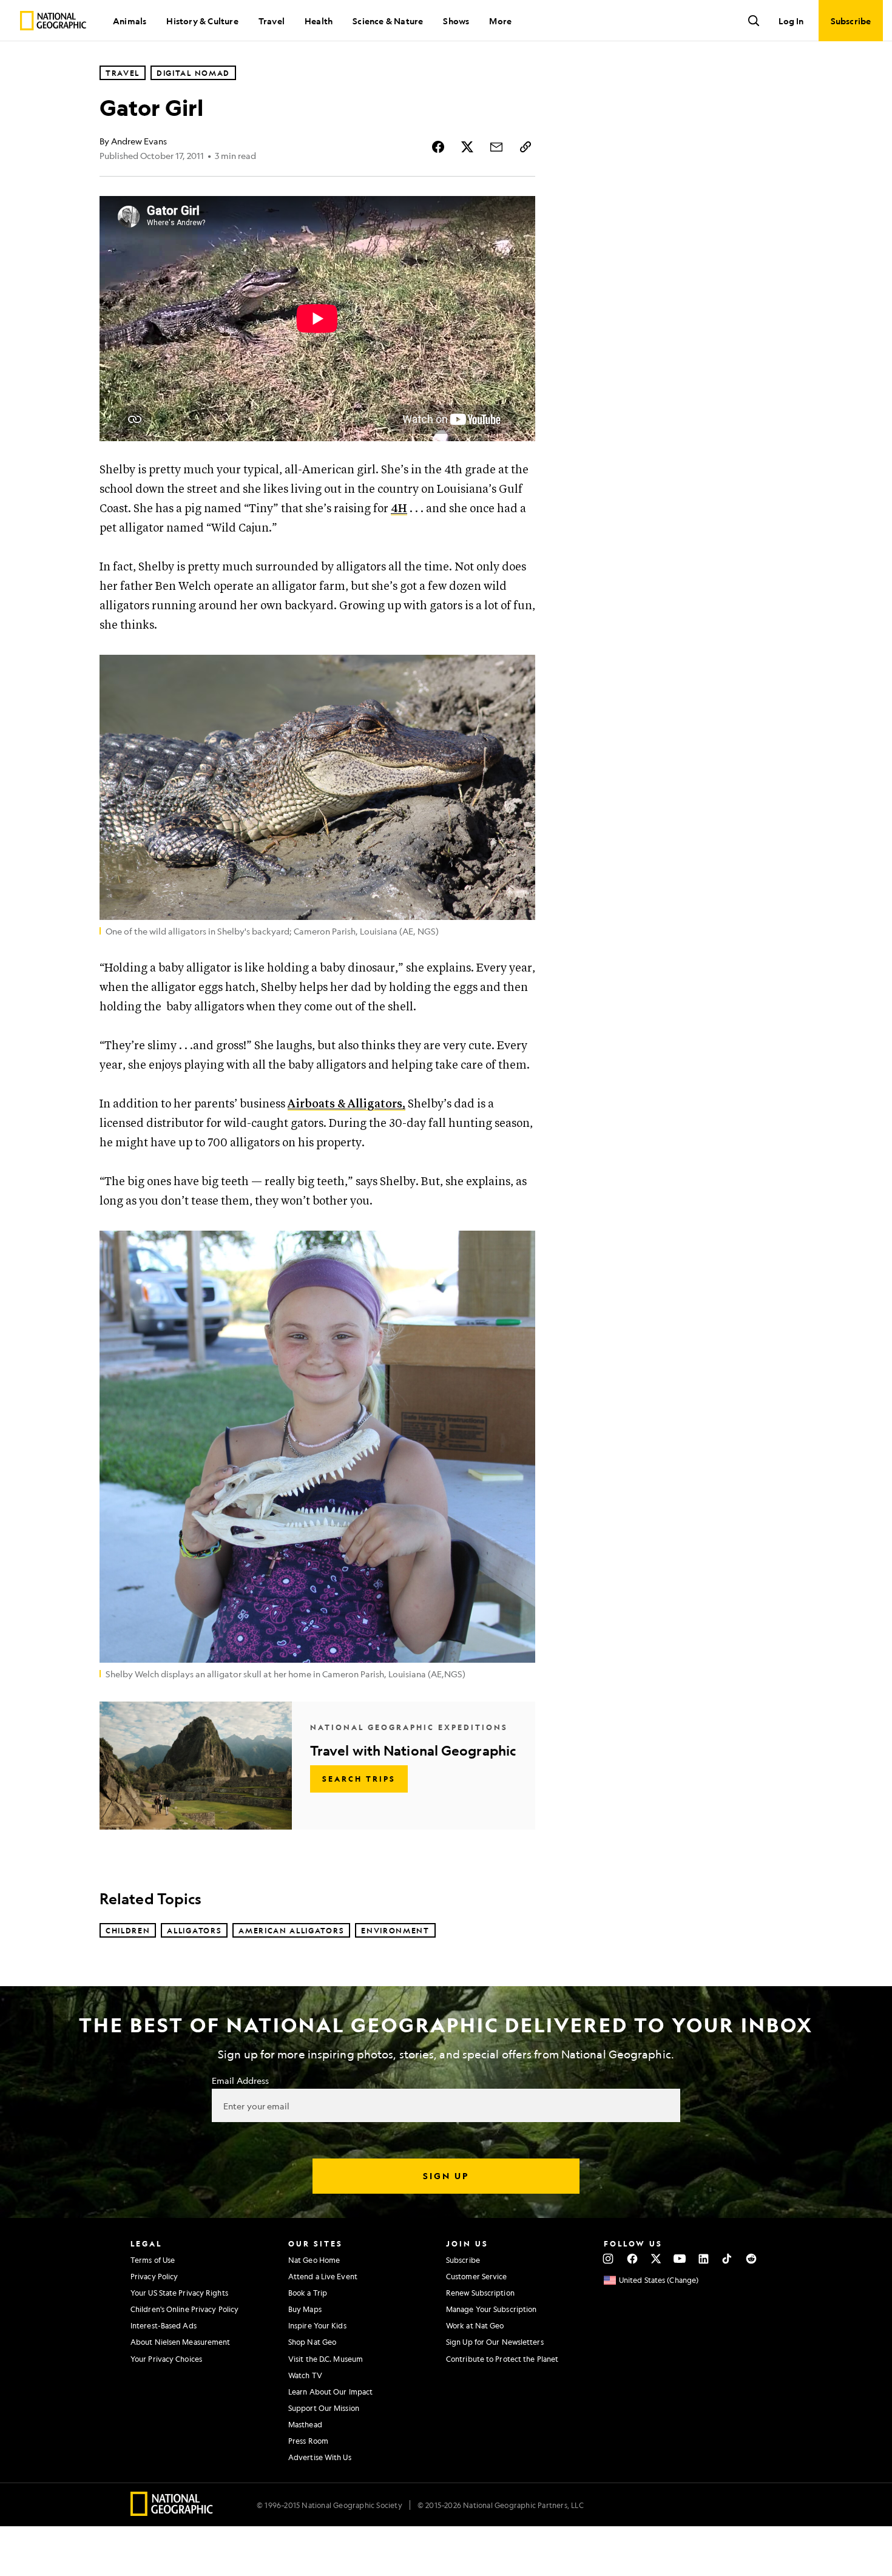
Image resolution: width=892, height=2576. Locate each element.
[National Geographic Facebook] (632, 2259)
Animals (130, 21)
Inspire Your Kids (317, 2325)
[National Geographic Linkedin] (704, 2259)
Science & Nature (388, 21)
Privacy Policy (154, 2276)
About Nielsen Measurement (181, 2342)
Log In (791, 21)
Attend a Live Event (323, 2276)
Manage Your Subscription (491, 2309)
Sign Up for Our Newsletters (495, 2342)
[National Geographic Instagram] (608, 2259)
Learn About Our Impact (330, 2392)
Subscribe (463, 2260)
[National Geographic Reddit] (751, 2259)
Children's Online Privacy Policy (184, 2309)
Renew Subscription (480, 2293)
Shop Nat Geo (312, 2342)
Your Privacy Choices (166, 2359)
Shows (456, 21)
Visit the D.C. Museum (326, 2359)
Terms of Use (153, 2260)
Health (319, 21)
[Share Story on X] (467, 147)
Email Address (240, 2080)
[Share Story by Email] (496, 147)
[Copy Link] (525, 147)
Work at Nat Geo (475, 2325)
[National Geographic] (53, 21)
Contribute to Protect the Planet (502, 2359)
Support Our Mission (324, 2408)
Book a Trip (308, 2293)
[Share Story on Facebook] (438, 147)
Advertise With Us (320, 2457)
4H (399, 509)
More (500, 21)
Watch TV (305, 2375)
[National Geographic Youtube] (680, 2259)
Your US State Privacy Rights (179, 2293)
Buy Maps (305, 2309)
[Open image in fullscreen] (518, 672)
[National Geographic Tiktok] (727, 2259)
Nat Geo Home (314, 2260)
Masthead (305, 2424)
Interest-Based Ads (164, 2325)
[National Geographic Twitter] (656, 2259)
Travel (272, 21)
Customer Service (477, 2276)
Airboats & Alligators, (346, 1104)
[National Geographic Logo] (172, 2512)
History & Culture (202, 21)
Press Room (308, 2441)
